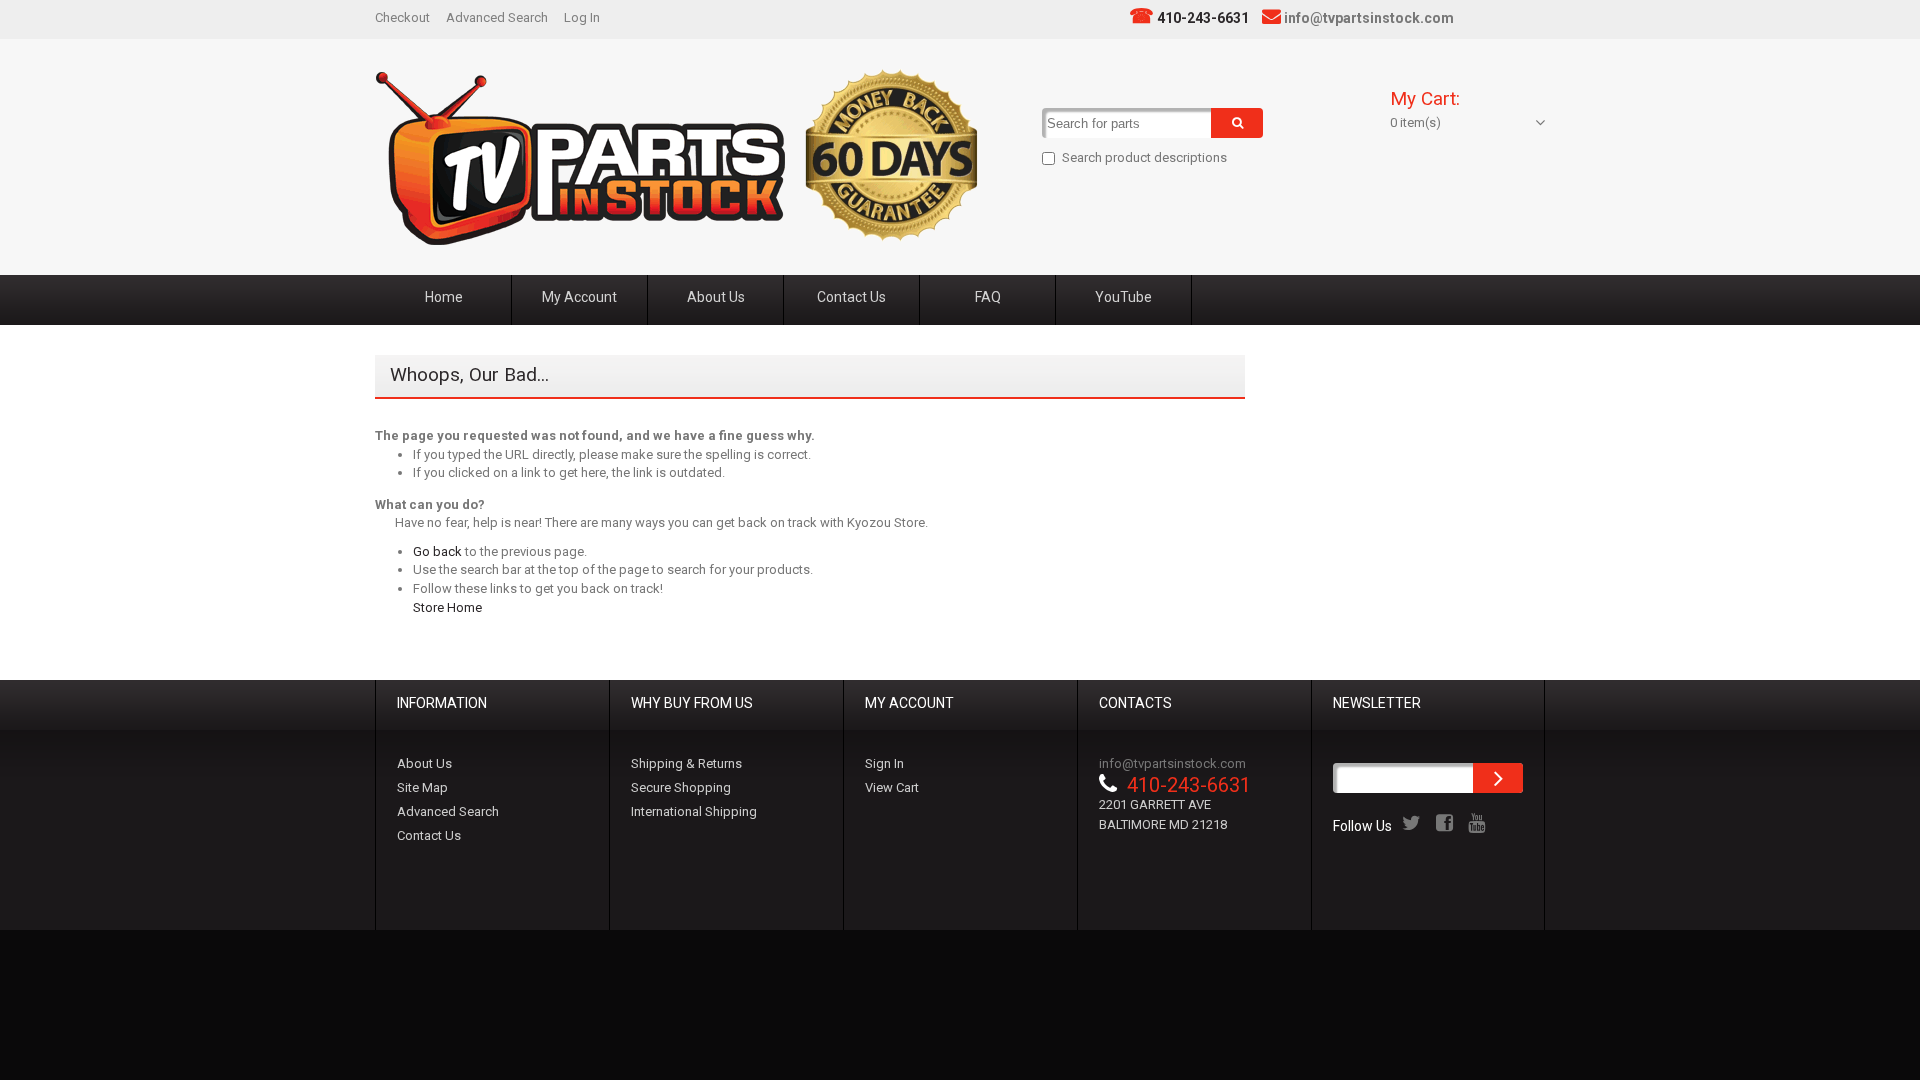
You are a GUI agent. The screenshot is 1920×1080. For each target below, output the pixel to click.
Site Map (422, 787)
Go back (437, 551)
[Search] (1237, 123)
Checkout (402, 17)
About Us (424, 763)
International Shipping (694, 811)
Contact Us (429, 835)
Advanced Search (497, 17)
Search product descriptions (1144, 157)
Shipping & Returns (686, 763)
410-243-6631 (1203, 18)
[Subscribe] (1498, 778)
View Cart (892, 787)
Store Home (447, 607)
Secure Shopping (681, 787)
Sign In (884, 763)
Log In (582, 17)
